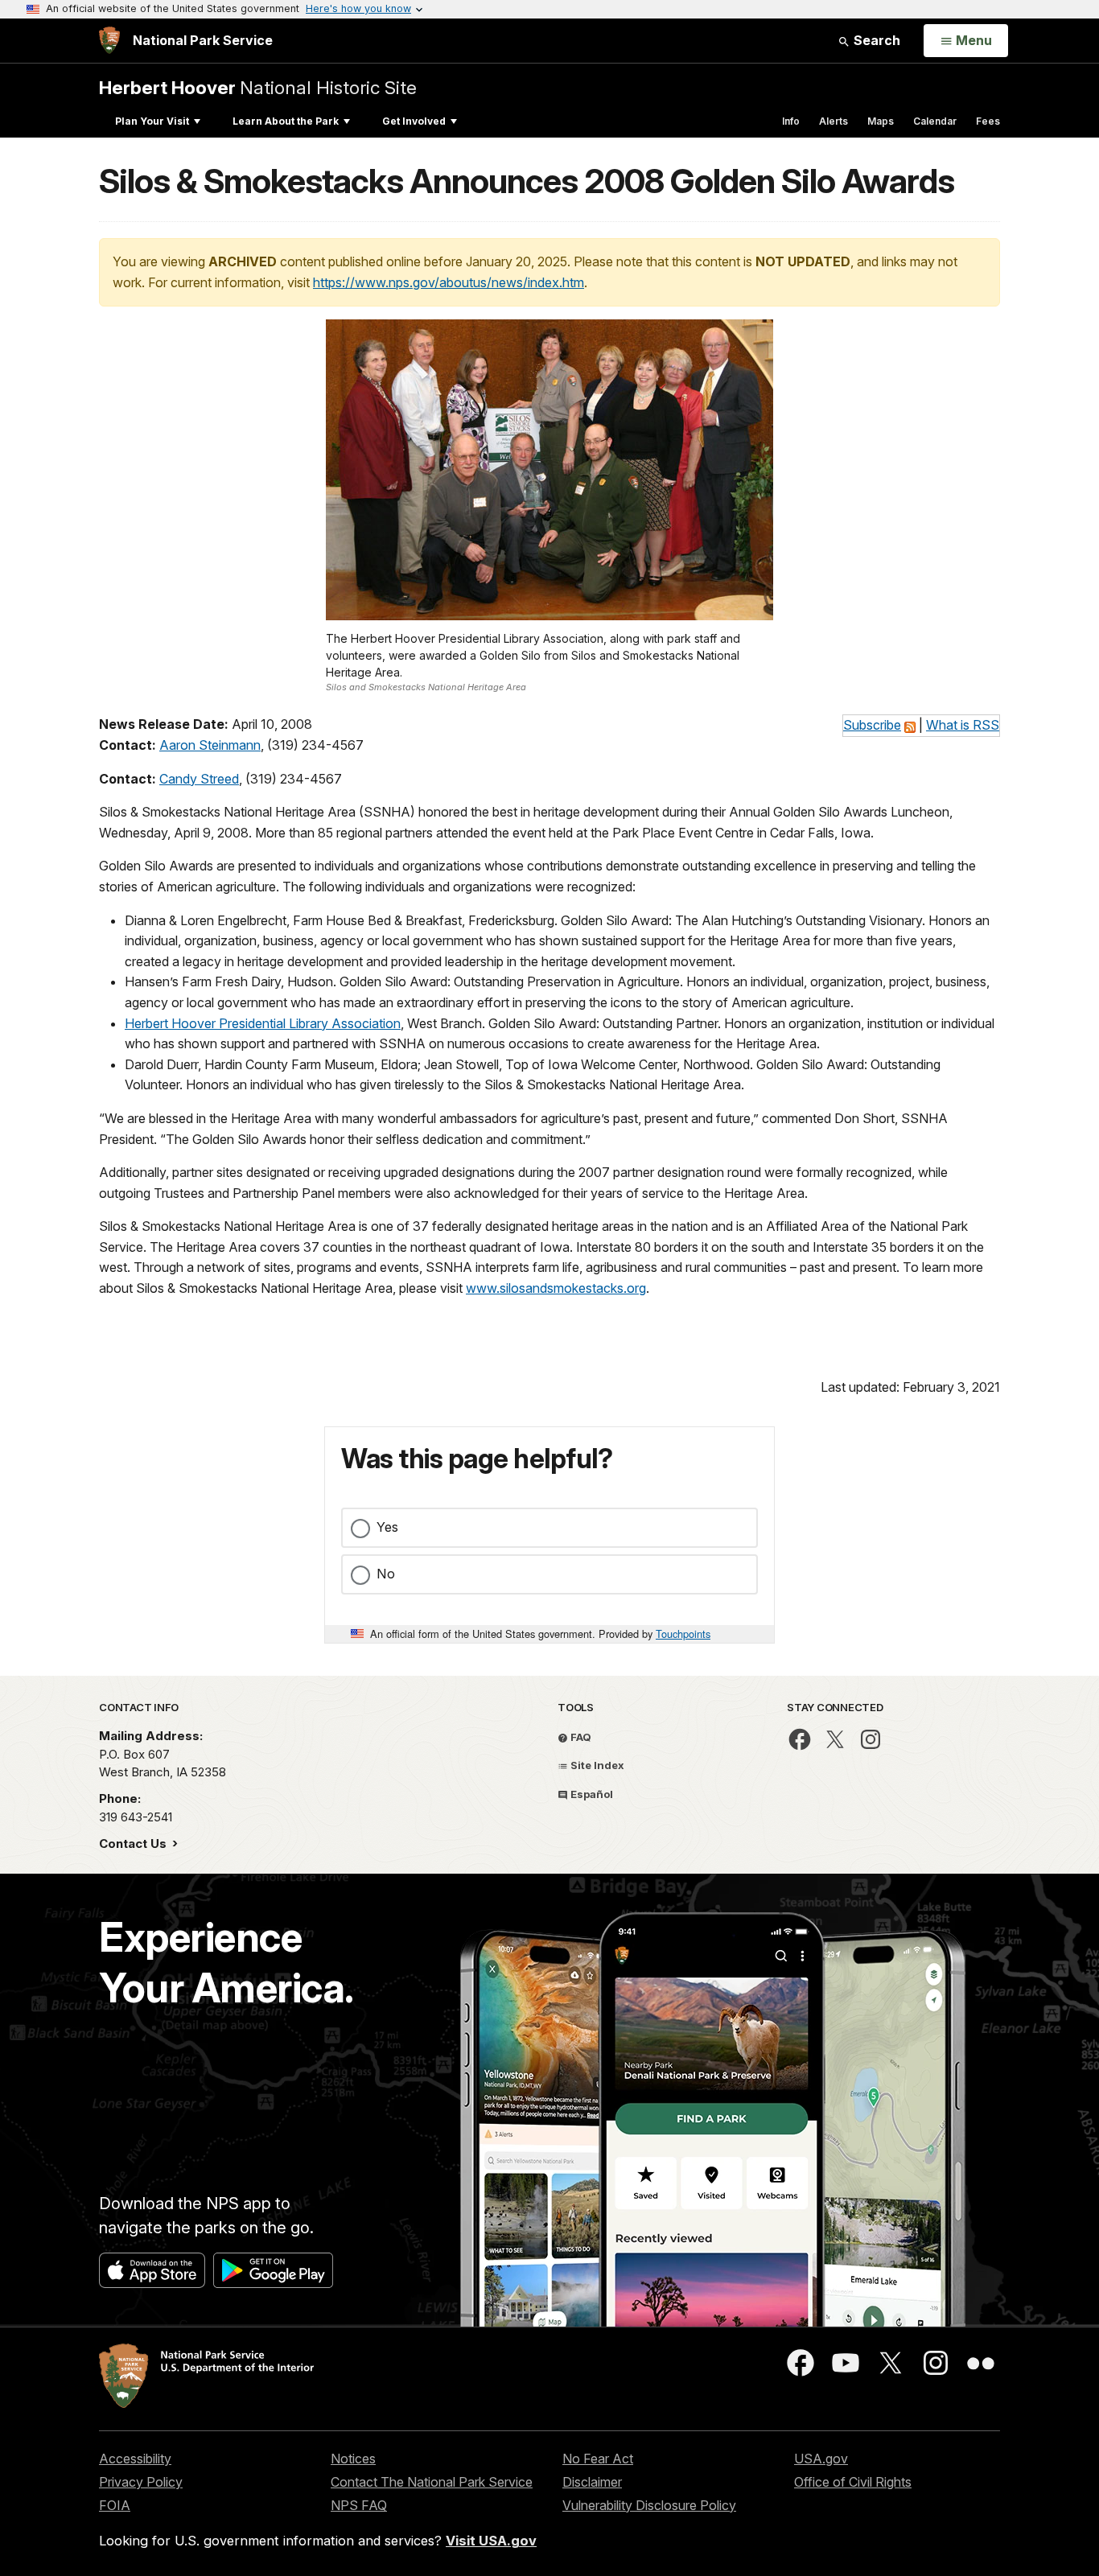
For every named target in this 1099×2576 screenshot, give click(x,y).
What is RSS (963, 725)
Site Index (596, 1765)
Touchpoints (683, 1634)
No (386, 1574)
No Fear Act (598, 2459)
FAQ (580, 1737)
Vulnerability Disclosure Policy (649, 2505)
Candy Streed (199, 779)
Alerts (834, 121)
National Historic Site (258, 87)
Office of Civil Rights (853, 2482)
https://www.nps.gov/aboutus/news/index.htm (449, 282)
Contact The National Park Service (432, 2482)
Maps (881, 121)
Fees (988, 121)
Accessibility (135, 2459)
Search (875, 40)
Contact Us (134, 1844)
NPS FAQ (359, 2505)
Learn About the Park (286, 121)
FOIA (115, 2505)
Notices (353, 2459)
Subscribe (872, 725)
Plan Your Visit (152, 121)
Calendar (935, 121)
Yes (387, 1527)
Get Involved (414, 121)
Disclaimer (592, 2482)
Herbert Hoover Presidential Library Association (263, 1023)
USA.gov (821, 2459)
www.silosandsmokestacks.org (556, 1288)
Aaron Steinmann (210, 745)
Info (791, 121)
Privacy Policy (141, 2482)
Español (591, 1794)
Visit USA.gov (491, 2541)
